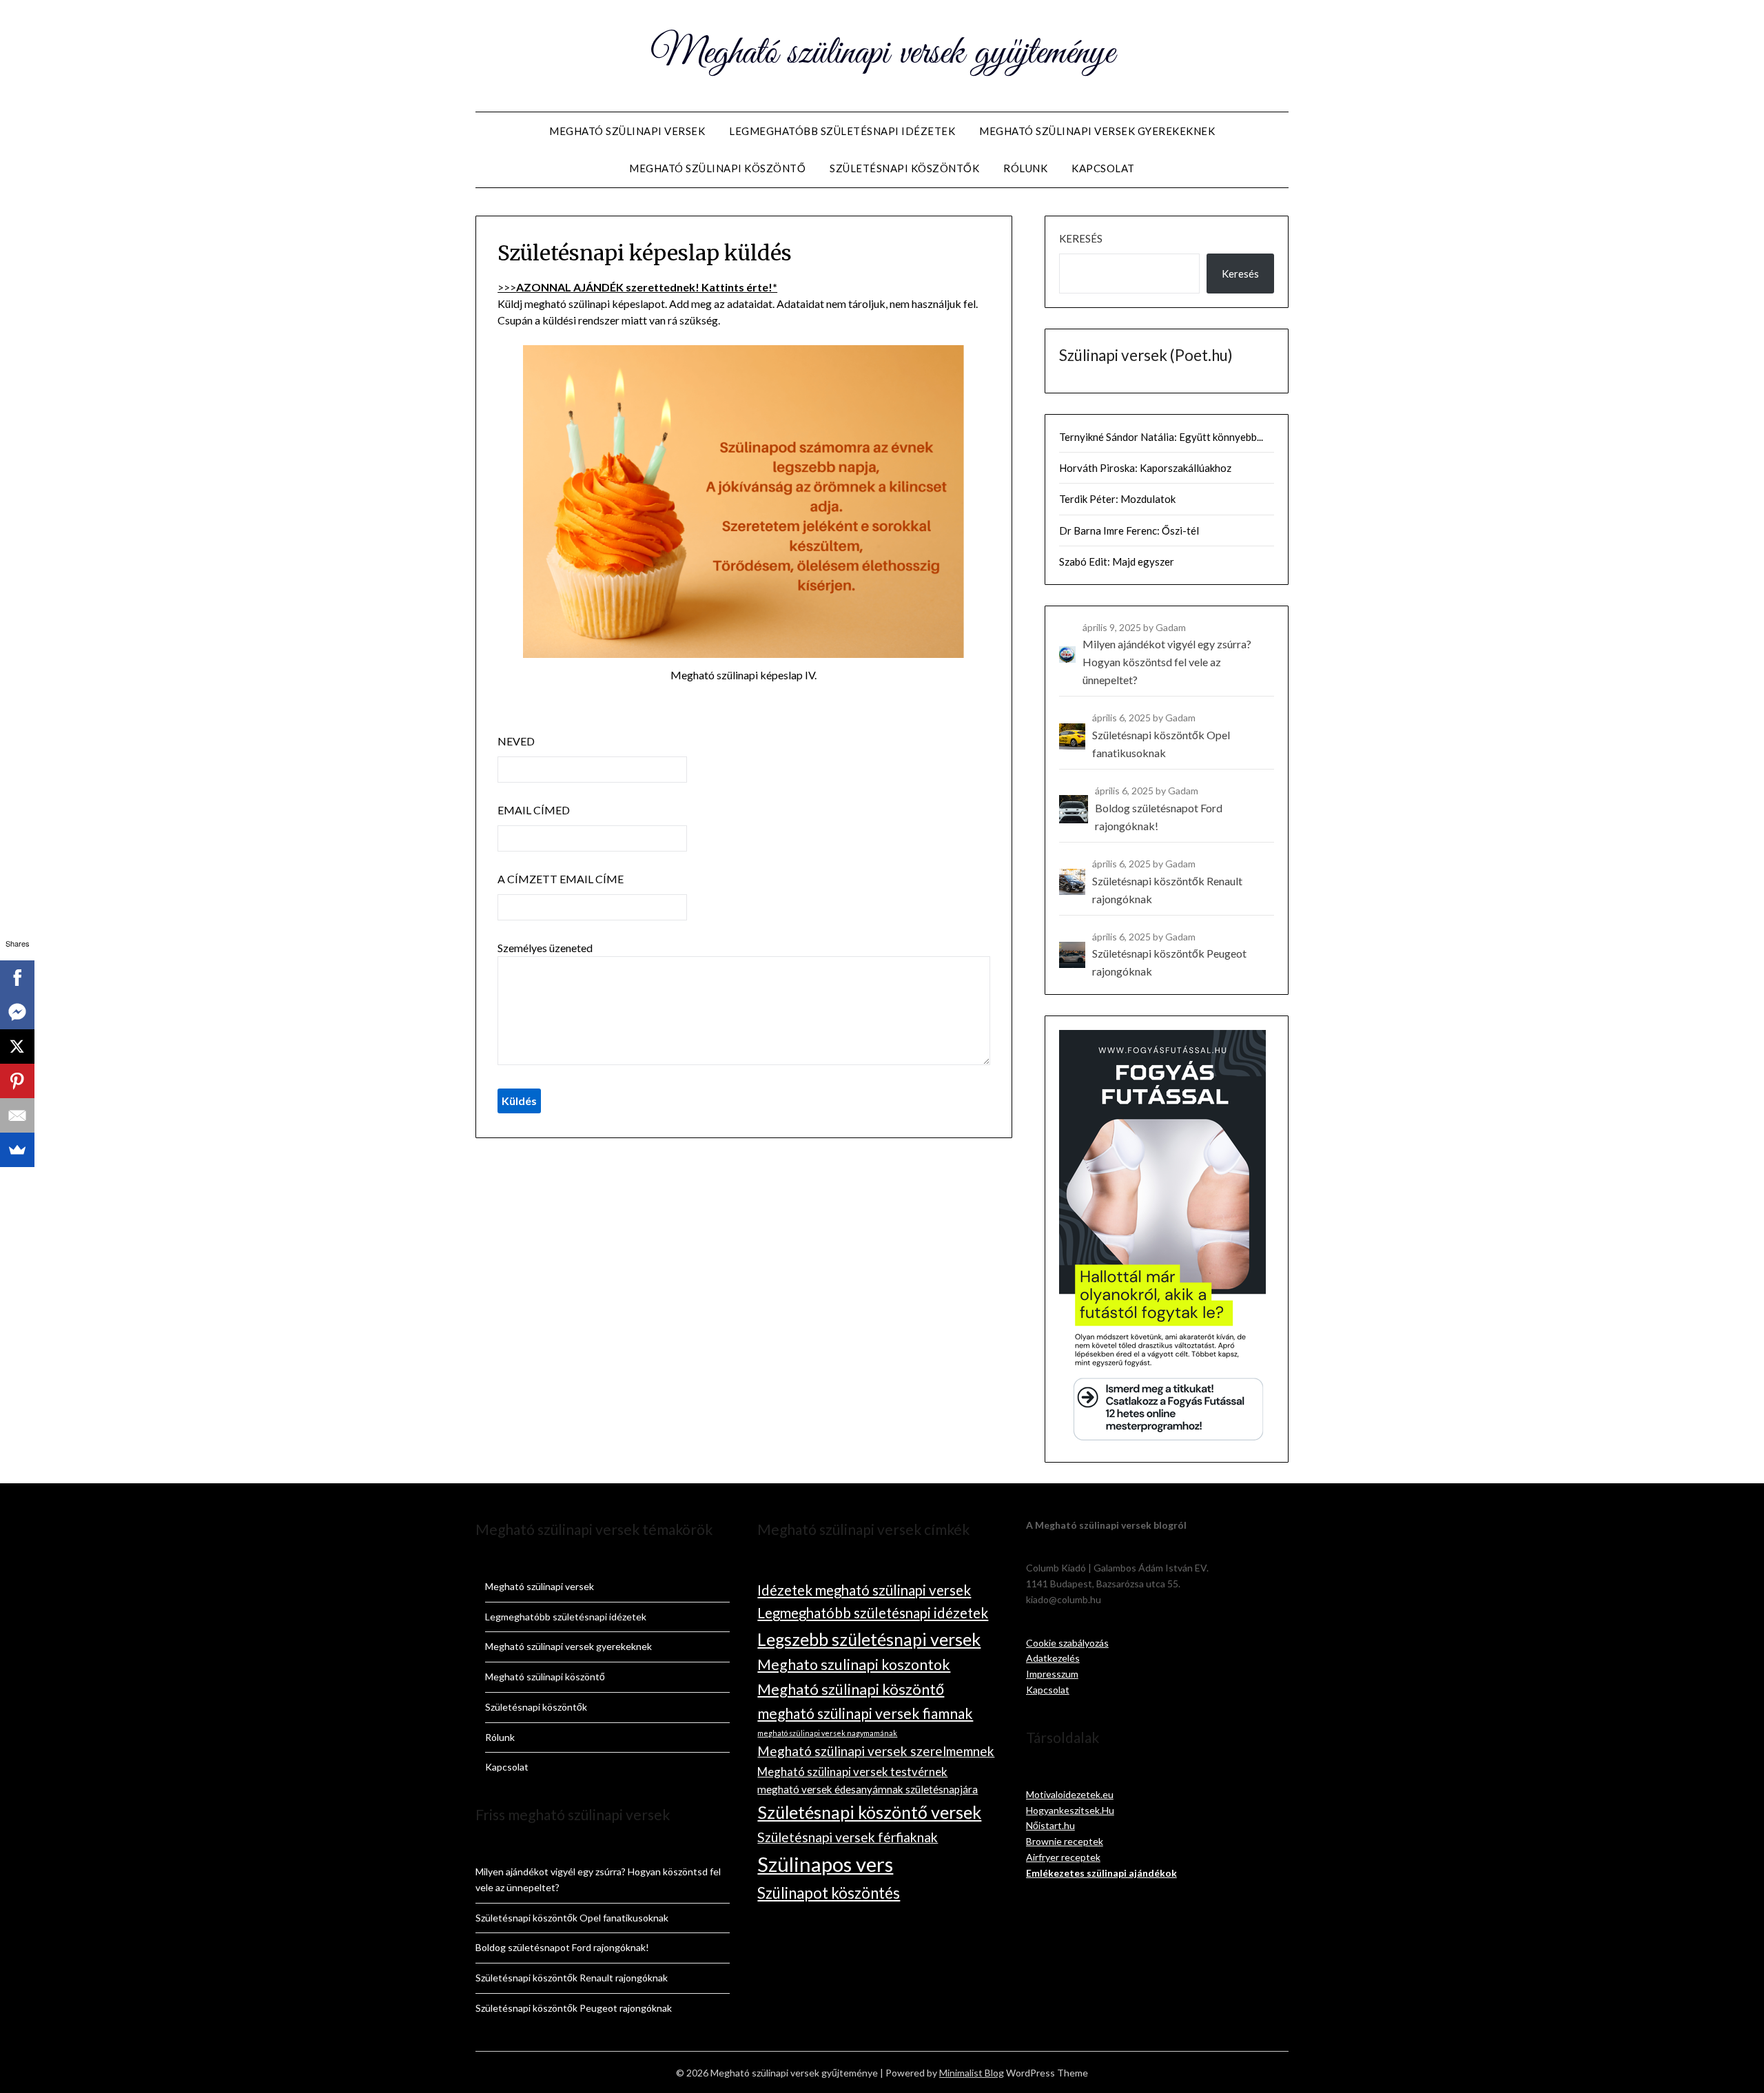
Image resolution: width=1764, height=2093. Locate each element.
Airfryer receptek (1063, 1857)
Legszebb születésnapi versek (869, 1639)
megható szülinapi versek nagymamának (827, 1733)
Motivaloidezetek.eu (1070, 1794)
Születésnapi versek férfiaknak (848, 1837)
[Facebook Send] (17, 1012)
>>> (637, 287)
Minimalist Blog (972, 2073)
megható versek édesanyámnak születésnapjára (868, 1789)
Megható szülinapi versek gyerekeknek (1097, 131)
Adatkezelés (1053, 1658)
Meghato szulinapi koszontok (854, 1664)
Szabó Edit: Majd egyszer (1117, 561)
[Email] (17, 1115)
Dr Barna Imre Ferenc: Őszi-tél (1129, 530)
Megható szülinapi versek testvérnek (852, 1772)
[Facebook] (17, 978)
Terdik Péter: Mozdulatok (1117, 499)
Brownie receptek (1065, 1841)
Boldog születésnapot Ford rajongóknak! (562, 1947)
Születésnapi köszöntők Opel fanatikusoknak (572, 1918)
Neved (516, 741)
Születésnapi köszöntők (904, 168)
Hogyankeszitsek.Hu (1070, 1810)
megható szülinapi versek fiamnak (865, 1713)
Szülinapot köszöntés (829, 1893)
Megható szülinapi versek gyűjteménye (882, 54)
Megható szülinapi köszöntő (717, 168)
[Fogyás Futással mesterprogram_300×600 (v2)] (1162, 1439)
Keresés (1081, 238)
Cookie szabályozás (1067, 1643)
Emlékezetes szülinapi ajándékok (1101, 1873)
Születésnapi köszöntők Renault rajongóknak (572, 1978)
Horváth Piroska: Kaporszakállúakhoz (1145, 468)
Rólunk (1025, 168)
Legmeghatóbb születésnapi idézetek (842, 131)
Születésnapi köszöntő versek (869, 1812)
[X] (17, 1046)
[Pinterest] (17, 1081)
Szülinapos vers (825, 1864)
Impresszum (1052, 1674)
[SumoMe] (17, 1150)
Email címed (534, 810)
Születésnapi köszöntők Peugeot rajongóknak (574, 2008)
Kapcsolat (1103, 168)
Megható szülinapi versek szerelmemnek (876, 1751)
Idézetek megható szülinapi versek (864, 1590)
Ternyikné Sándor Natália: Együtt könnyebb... (1161, 437)
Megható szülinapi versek (627, 131)
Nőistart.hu (1050, 1825)
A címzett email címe (561, 879)
